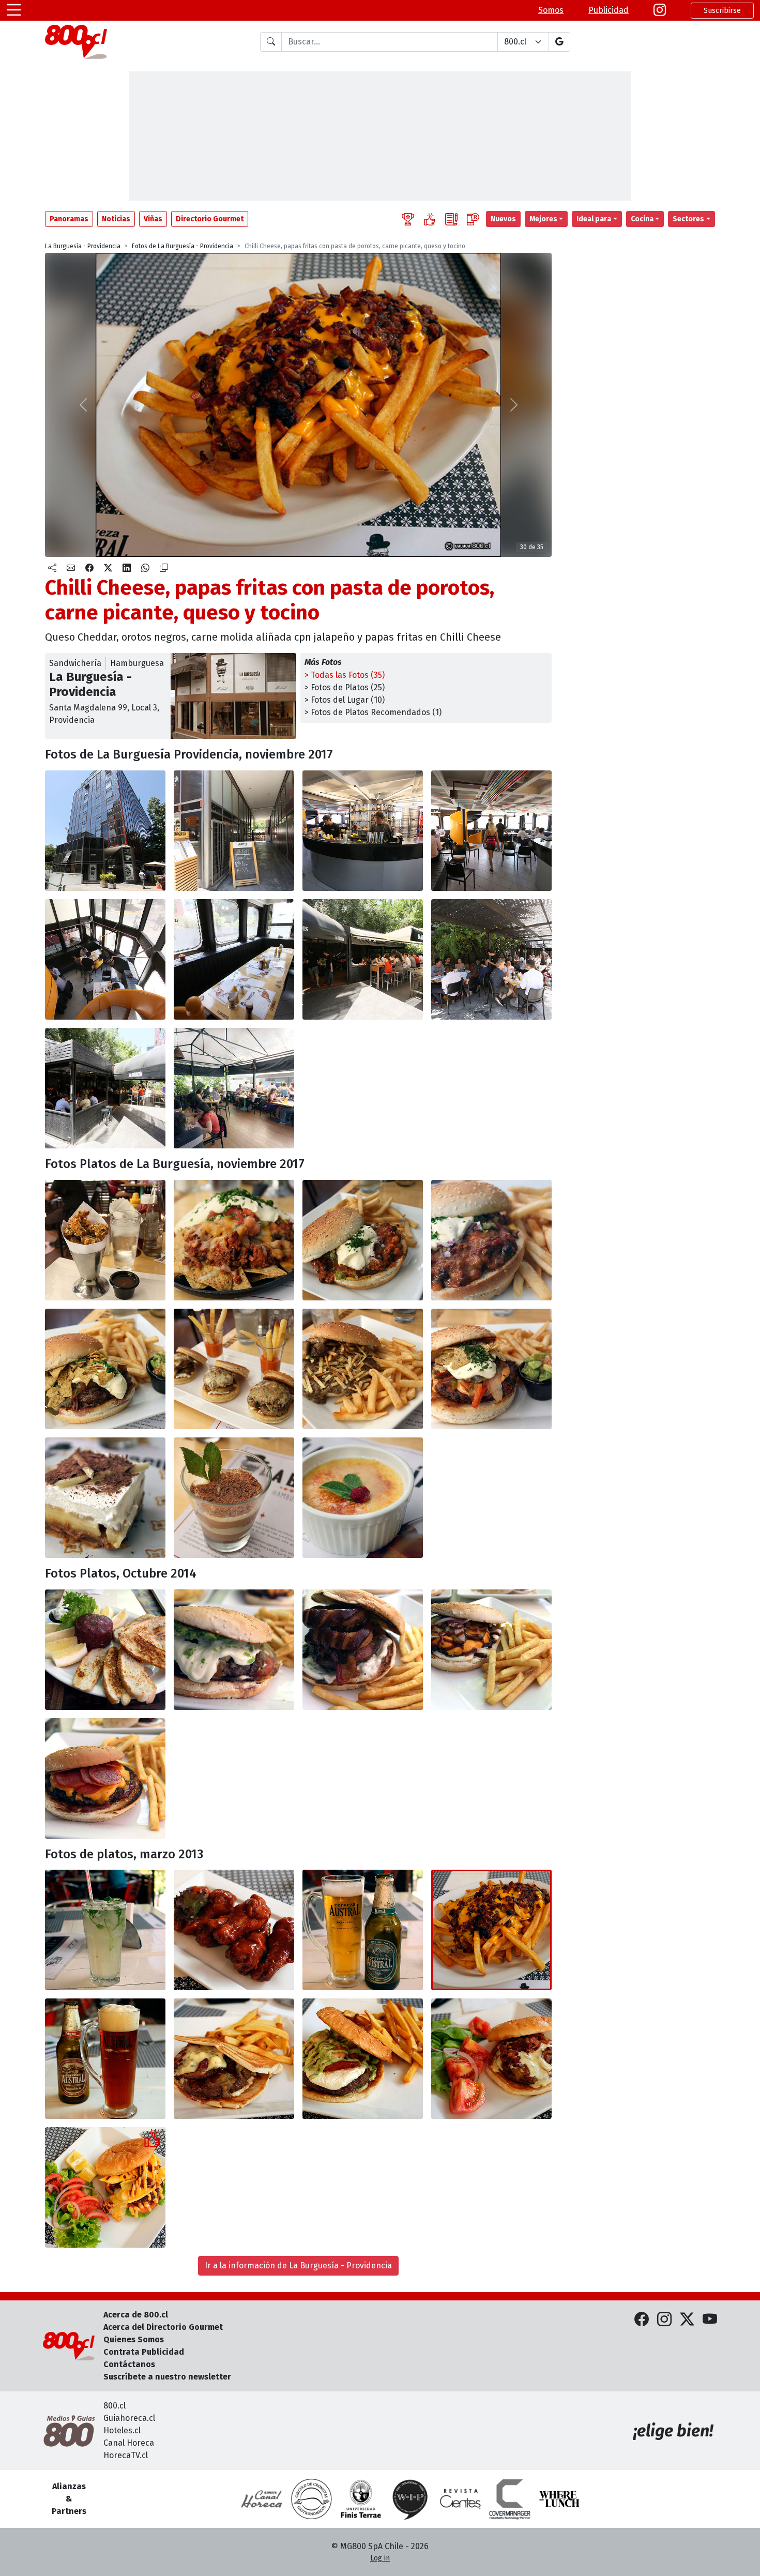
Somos (551, 10)
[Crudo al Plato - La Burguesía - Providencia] (105, 1650)
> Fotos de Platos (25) (345, 687)
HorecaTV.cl (126, 2455)
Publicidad (609, 10)
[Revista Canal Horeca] (262, 2499)
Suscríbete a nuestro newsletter (167, 2377)
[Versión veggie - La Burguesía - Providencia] (491, 1369)
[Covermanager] (510, 2499)
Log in (380, 2558)
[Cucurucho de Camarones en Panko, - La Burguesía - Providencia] (105, 1240)
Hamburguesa (137, 663)
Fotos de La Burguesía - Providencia (183, 246)
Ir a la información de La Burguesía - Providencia (298, 2266)
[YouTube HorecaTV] (710, 2320)
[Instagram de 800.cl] (664, 2320)
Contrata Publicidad (144, 2352)
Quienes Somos (134, 2339)
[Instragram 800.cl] (660, 10)
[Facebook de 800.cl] (642, 2320)
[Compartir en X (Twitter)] (108, 568)
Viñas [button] (153, 219)
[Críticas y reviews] (451, 219)
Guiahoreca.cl (129, 2418)
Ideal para (594, 219)
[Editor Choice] (408, 219)
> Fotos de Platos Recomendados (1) (373, 712)
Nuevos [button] (503, 219)
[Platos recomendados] (430, 219)
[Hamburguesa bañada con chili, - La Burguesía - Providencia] (363, 1240)
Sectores (688, 219)
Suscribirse (722, 11)
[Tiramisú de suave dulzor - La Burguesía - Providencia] (234, 1498)
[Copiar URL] (164, 568)
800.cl (115, 2406)
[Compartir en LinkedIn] (127, 568)
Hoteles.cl (122, 2430)
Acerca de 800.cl (136, 2315)
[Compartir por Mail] (71, 568)
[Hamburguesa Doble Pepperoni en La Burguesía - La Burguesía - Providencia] (105, 1778)
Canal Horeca (129, 2443)
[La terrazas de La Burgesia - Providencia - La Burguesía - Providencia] (363, 959)
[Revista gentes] (460, 2499)
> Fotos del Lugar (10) (345, 700)
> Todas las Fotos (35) (345, 675)
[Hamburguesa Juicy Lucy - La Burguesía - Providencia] (363, 1650)
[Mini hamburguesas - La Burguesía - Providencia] (234, 1369)
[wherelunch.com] (559, 2499)
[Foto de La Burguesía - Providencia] (234, 831)
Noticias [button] (116, 219)
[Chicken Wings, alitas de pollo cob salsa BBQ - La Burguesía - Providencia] (234, 1930)
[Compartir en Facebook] (89, 568)
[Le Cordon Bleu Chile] (361, 2499)
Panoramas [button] (69, 219)
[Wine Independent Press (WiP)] (411, 2499)
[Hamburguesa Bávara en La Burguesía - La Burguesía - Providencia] (234, 1650)
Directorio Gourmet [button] (210, 219)
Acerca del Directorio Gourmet (163, 2327)
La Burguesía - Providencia (83, 246)
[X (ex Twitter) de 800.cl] (687, 2320)
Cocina (642, 219)
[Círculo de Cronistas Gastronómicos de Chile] (311, 2499)
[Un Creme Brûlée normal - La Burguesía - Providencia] (363, 1498)
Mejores (543, 219)
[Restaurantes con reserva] (473, 219)
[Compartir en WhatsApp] (145, 568)
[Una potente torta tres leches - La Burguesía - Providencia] (105, 1498)
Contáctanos (129, 2364)
